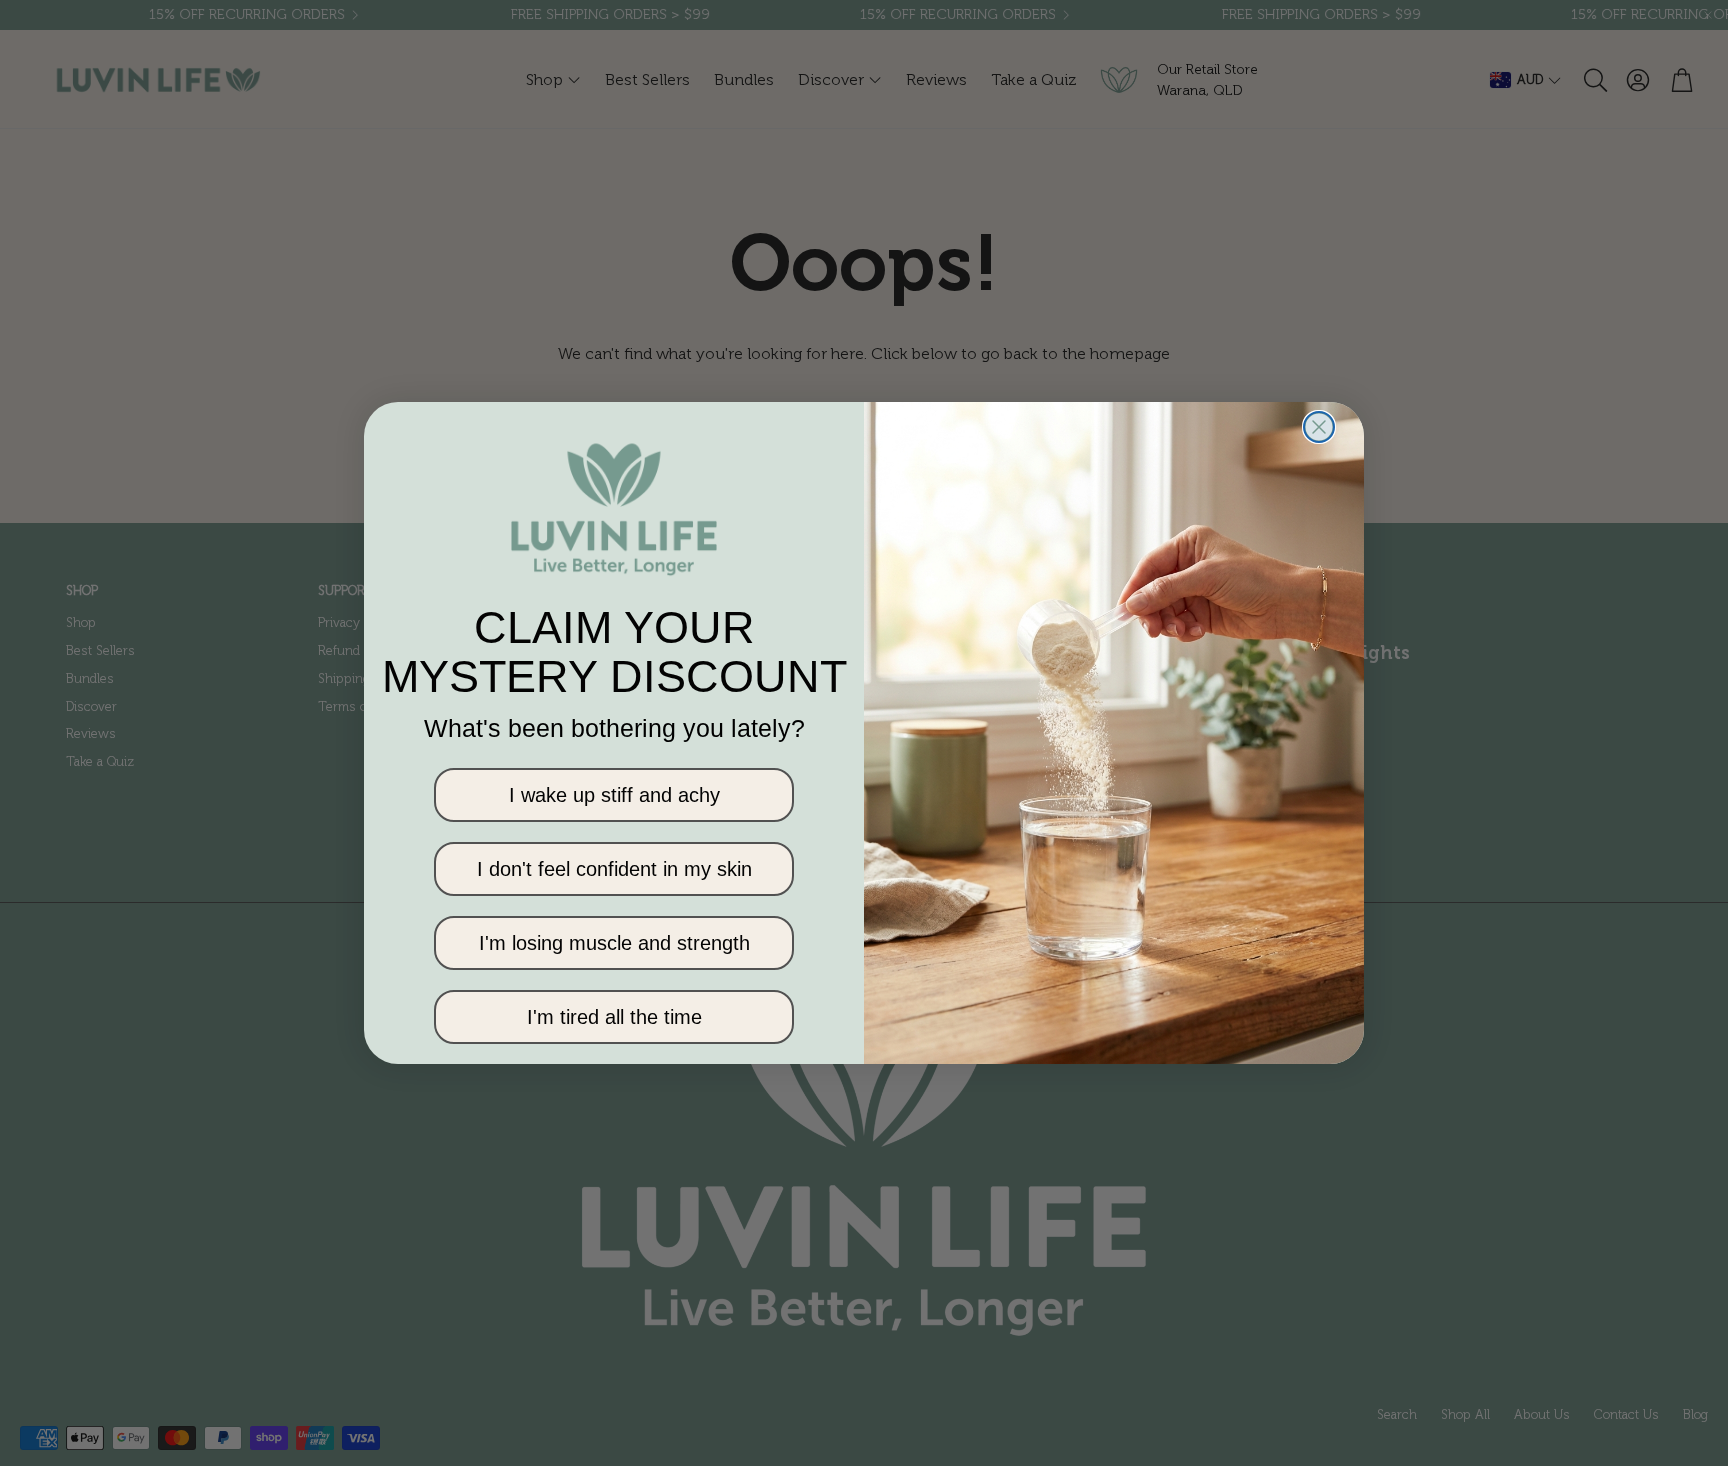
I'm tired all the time (614, 1017)
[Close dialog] (1319, 427)
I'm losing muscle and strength (614, 943)
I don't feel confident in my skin (614, 869)
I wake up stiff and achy (614, 795)
